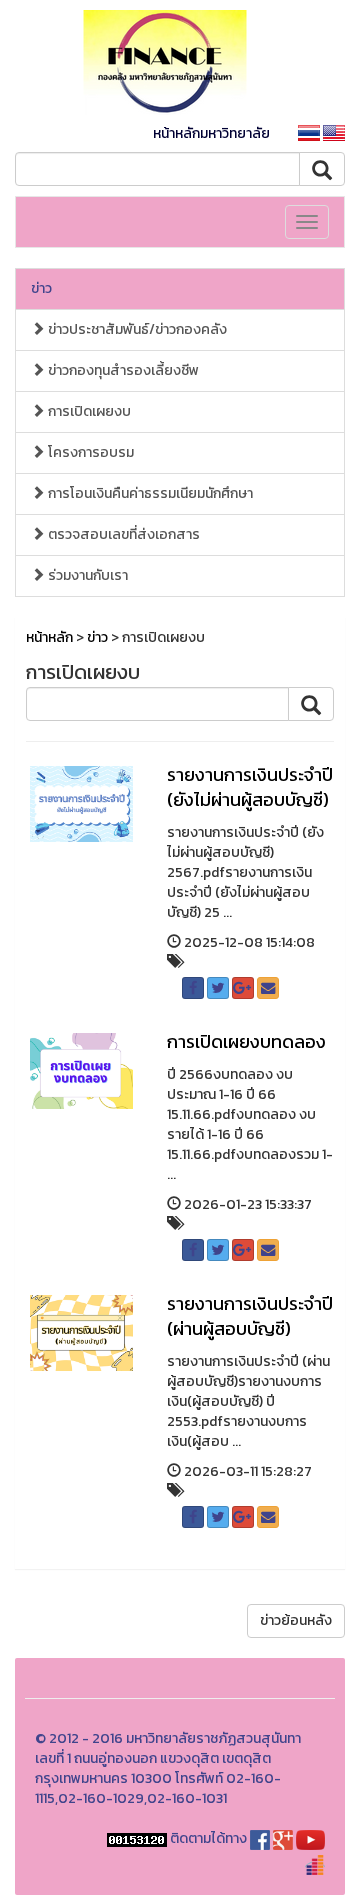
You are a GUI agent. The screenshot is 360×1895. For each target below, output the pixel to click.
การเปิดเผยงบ (88, 411)
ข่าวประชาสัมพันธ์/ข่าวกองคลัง (136, 329)
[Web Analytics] (137, 1838)
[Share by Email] (268, 988)
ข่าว (41, 288)
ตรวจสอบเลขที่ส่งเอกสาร (122, 534)
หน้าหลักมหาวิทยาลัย (211, 133)
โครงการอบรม (89, 452)
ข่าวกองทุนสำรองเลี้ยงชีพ (122, 370)
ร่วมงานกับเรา (86, 575)
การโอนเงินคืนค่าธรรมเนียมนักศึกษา (149, 493)
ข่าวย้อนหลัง (296, 1620)
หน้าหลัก (49, 637)
